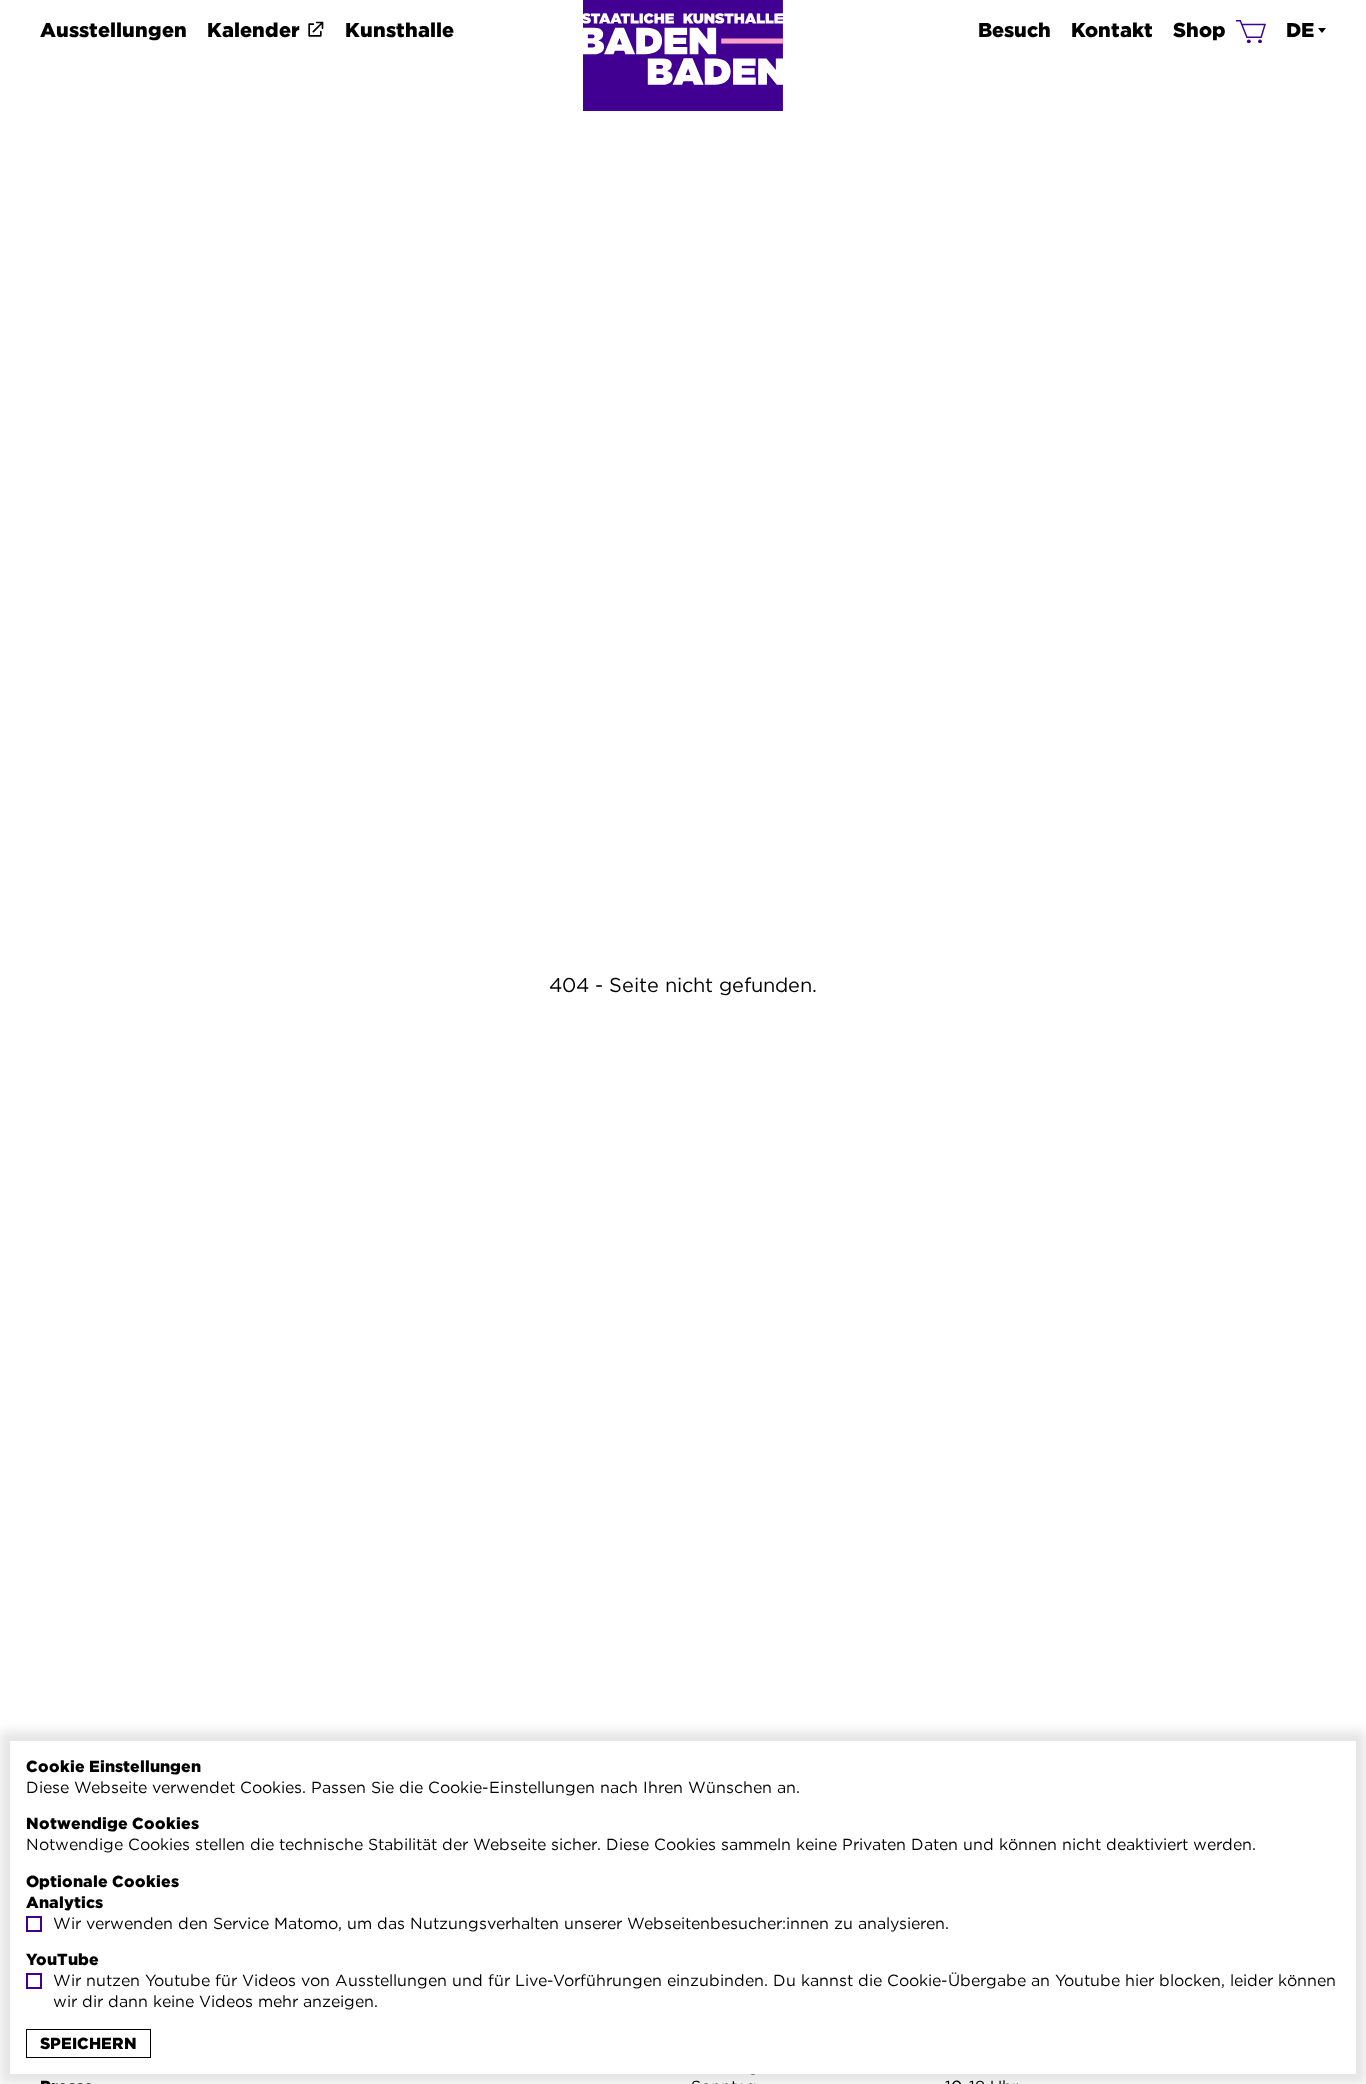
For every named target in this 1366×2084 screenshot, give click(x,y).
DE (1300, 30)
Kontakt (1112, 30)
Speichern (88, 2043)
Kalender (253, 30)
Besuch (1014, 30)
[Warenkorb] (1251, 30)
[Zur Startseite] (683, 55)
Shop (1199, 30)
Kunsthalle (399, 30)
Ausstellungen (113, 30)
